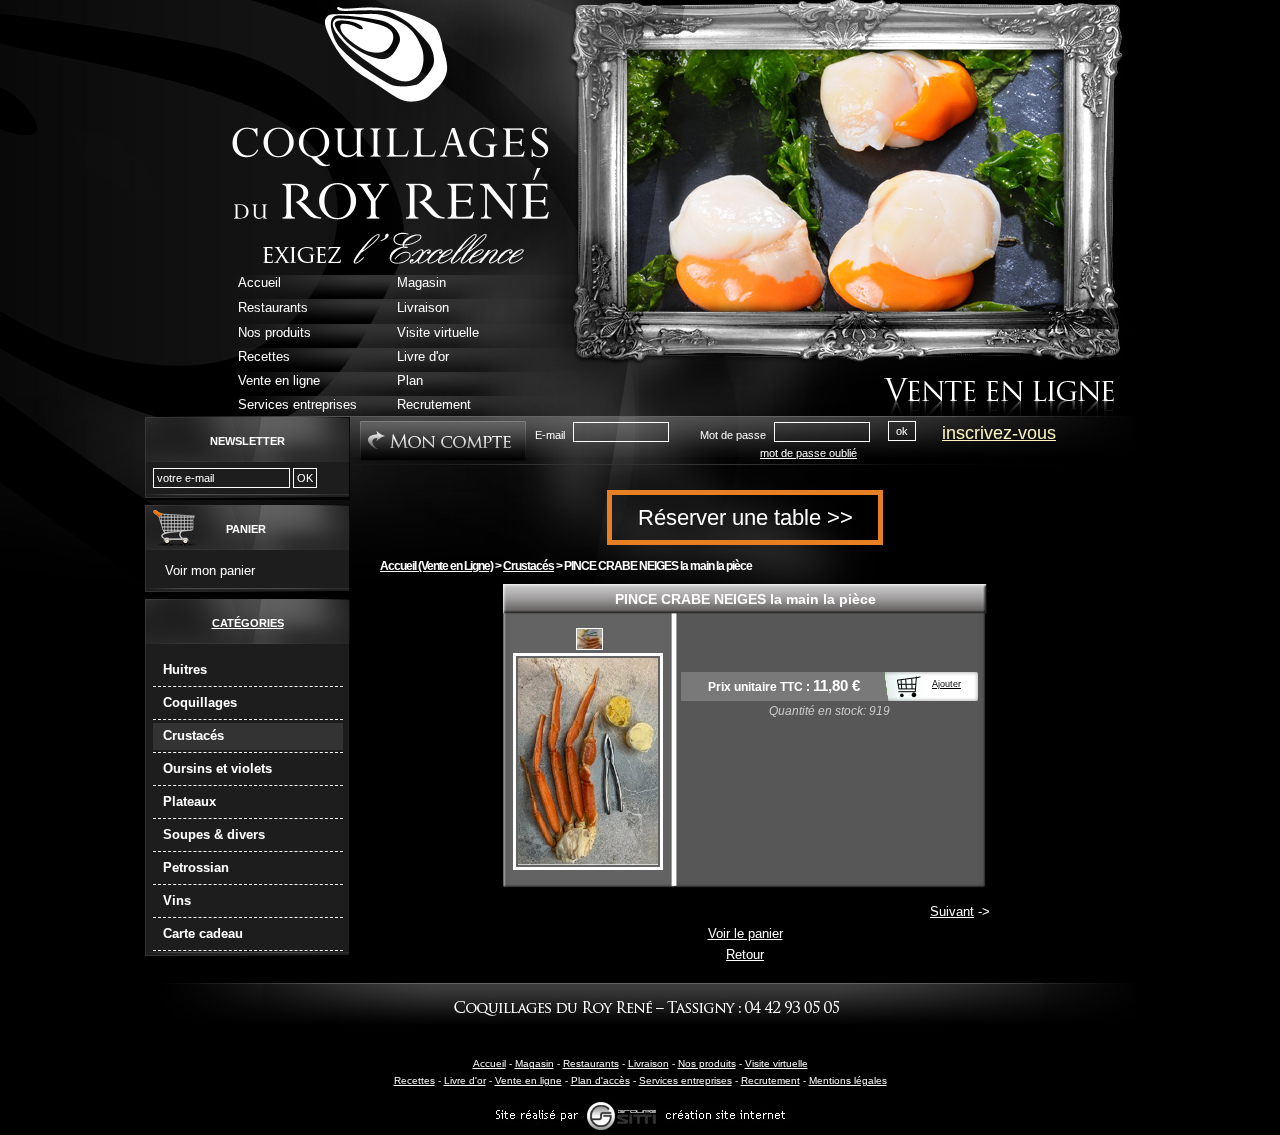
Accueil (489, 1063)
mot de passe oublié (808, 453)
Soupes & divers (214, 834)
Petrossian (196, 867)
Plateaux (189, 801)
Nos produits (707, 1063)
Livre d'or (465, 1080)
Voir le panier (745, 933)
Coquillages (200, 702)
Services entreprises (685, 1080)
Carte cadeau (203, 933)
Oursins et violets (217, 768)
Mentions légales (848, 1080)
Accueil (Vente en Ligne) (436, 566)
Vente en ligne (528, 1080)
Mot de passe (733, 435)
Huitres (185, 669)
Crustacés (193, 735)
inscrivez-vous (999, 433)
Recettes (414, 1080)
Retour (745, 954)
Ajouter (946, 684)
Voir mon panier (210, 570)
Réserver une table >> (745, 517)
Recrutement (770, 1080)
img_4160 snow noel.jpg (589, 639)
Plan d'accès (600, 1080)
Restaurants (591, 1063)
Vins (177, 900)
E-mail (550, 435)
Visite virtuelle (776, 1063)
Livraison (648, 1063)
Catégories (248, 623)
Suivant (952, 911)
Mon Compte (443, 441)
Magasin (534, 1063)
